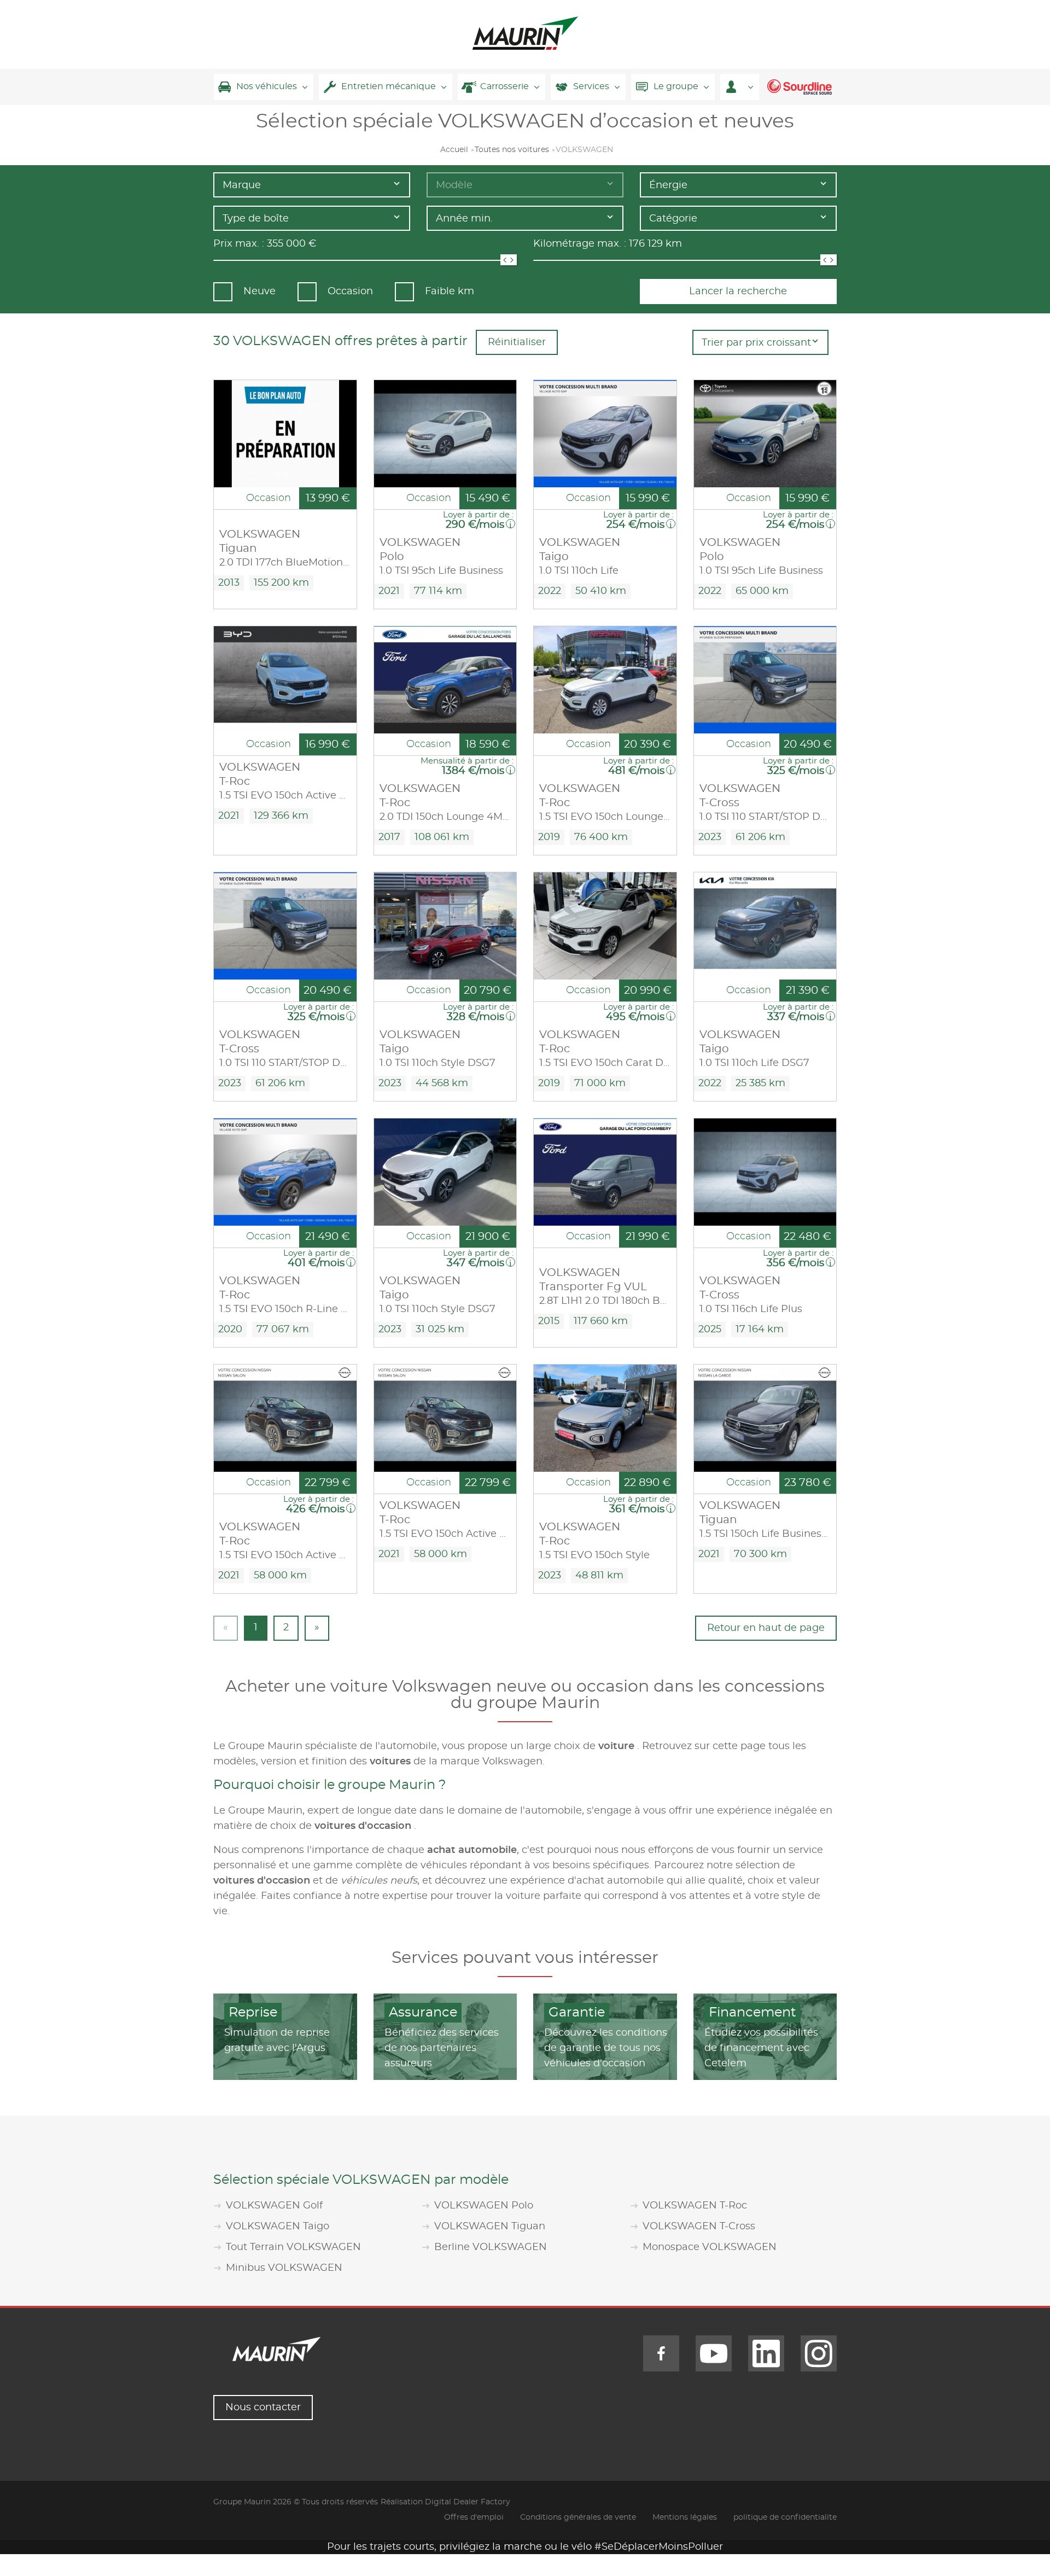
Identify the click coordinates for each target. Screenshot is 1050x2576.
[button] (740, 87)
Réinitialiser (517, 342)
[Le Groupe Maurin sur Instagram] (819, 2353)
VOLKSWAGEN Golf (274, 2206)
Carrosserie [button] (504, 86)
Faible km (450, 292)
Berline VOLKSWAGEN (491, 2247)
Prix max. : (239, 244)
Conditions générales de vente (578, 2517)
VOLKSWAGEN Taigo (278, 2227)
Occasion (350, 292)
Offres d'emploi (474, 2517)
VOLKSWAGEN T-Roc (695, 2206)
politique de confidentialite (785, 2517)
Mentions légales (685, 2517)
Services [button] (591, 86)
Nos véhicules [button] (267, 86)
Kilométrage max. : (580, 244)
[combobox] (312, 185)
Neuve (259, 292)
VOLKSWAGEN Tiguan (490, 2227)
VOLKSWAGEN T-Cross (699, 2227)
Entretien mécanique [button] (389, 86)
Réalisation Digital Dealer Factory (445, 2502)
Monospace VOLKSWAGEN (710, 2247)
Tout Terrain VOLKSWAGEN (293, 2247)
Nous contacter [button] (263, 2408)
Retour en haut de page (766, 1628)
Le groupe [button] (676, 86)
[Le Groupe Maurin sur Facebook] (661, 2353)
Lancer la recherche (738, 292)
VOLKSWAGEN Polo (484, 2206)
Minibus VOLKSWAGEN (284, 2268)
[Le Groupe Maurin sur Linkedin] (766, 2353)
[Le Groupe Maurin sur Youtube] (714, 2353)
